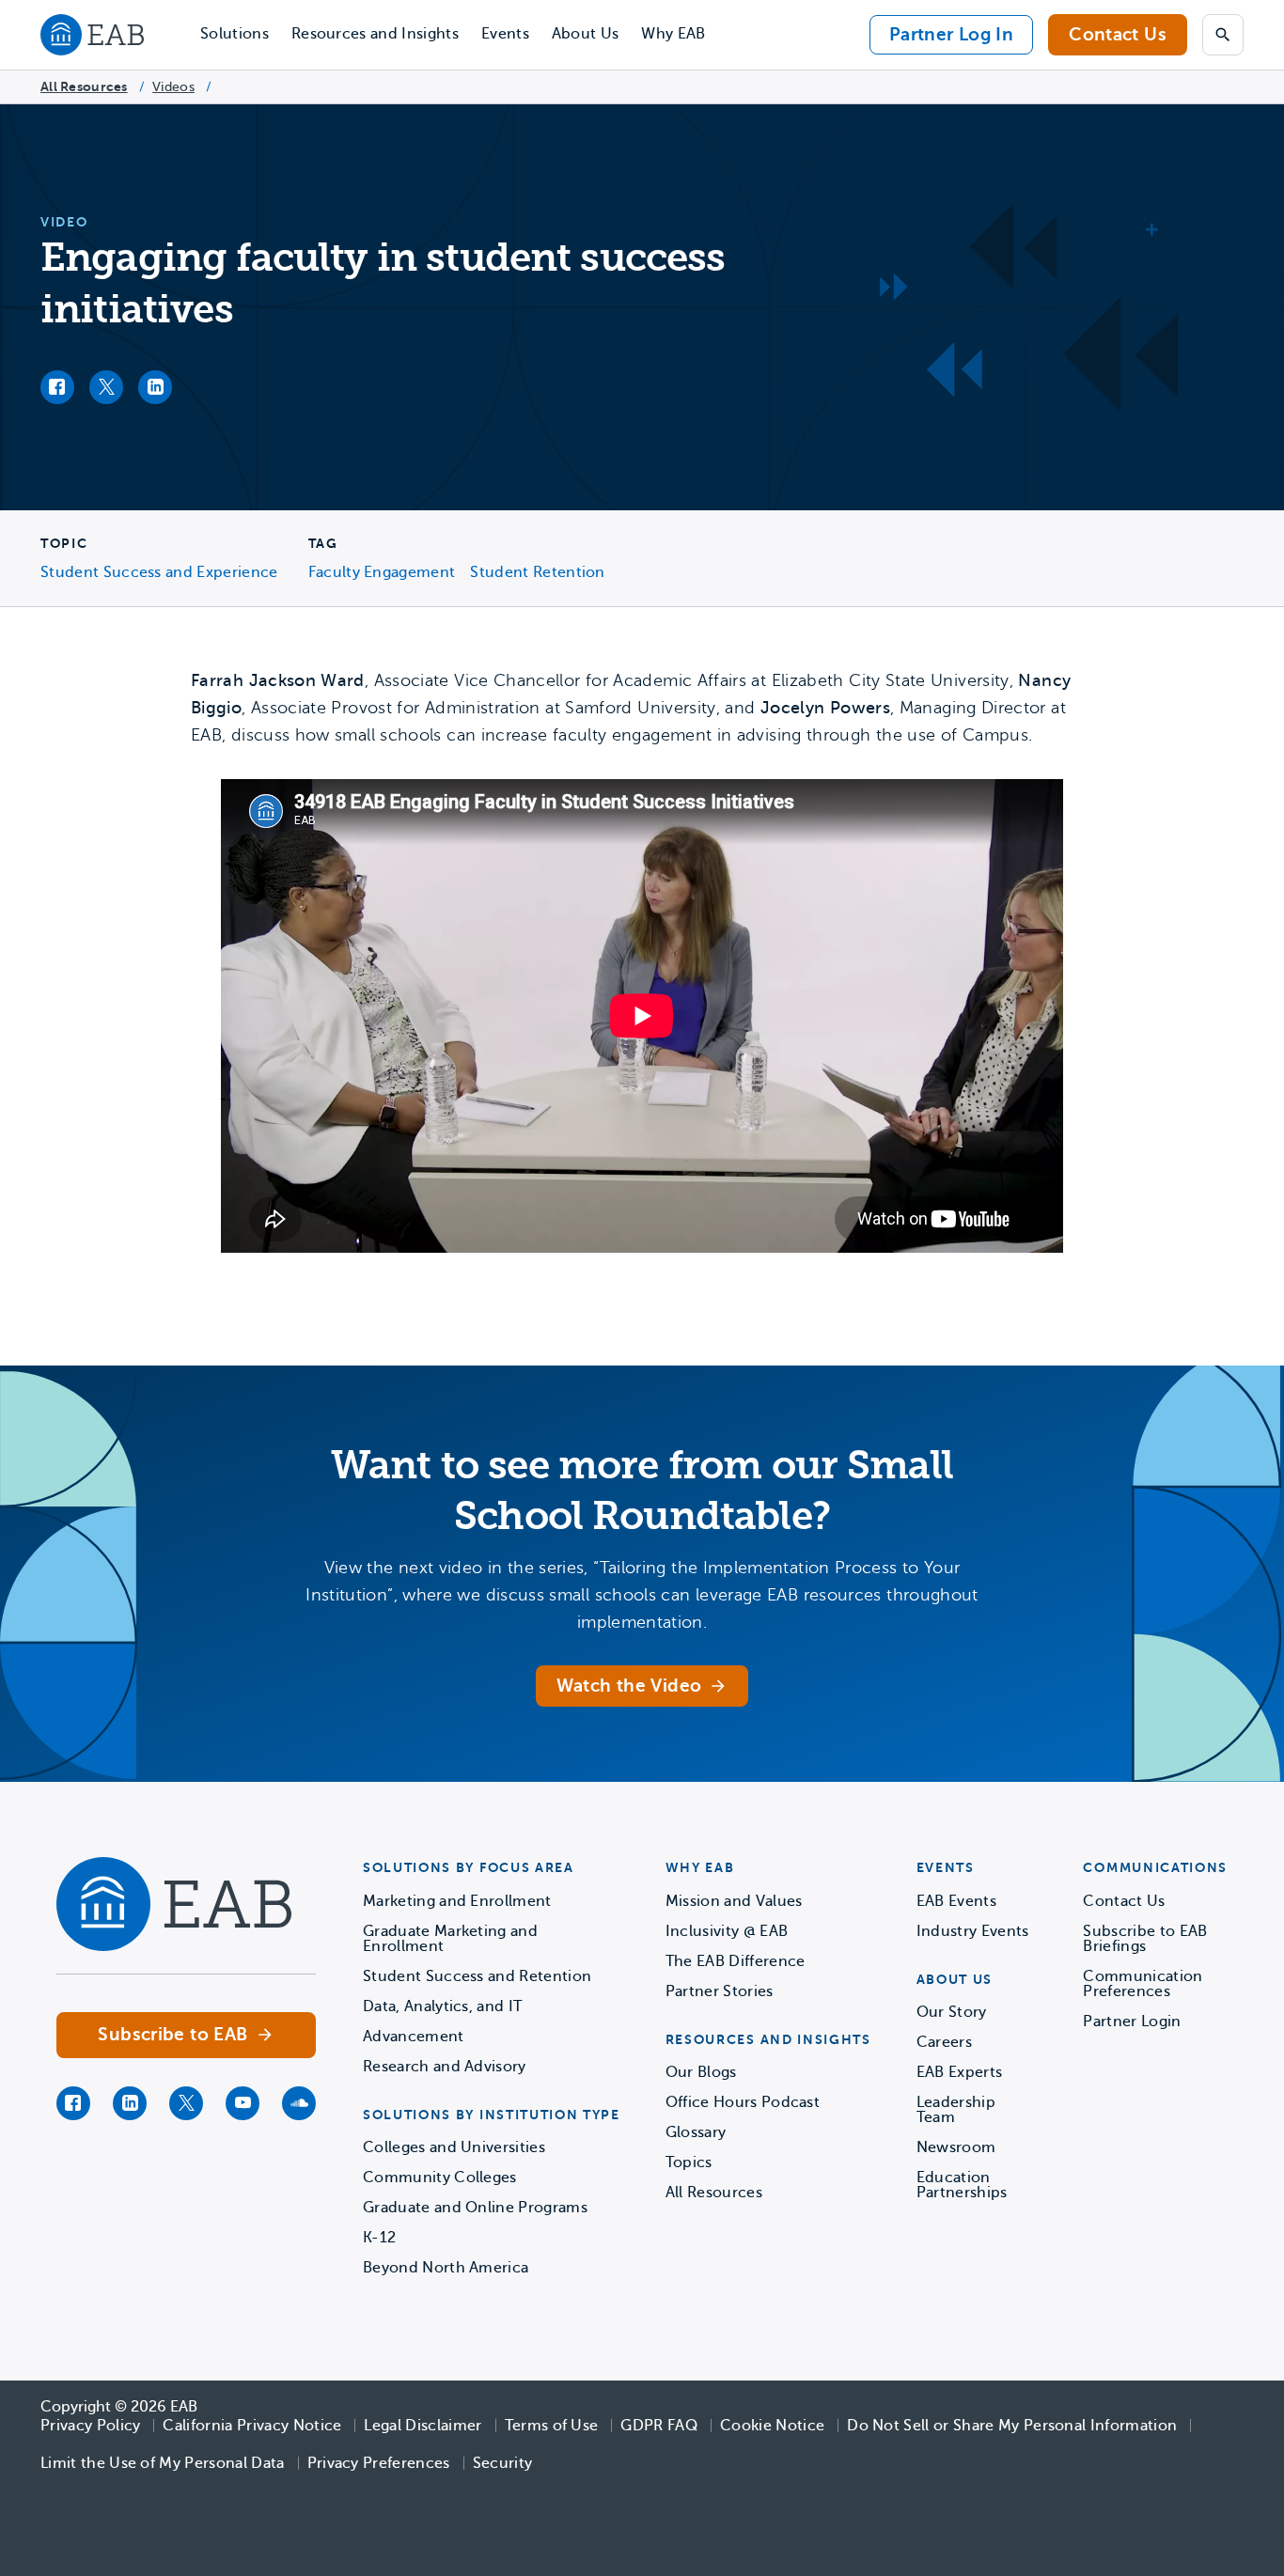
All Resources (84, 86)
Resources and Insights (375, 34)
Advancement (414, 2037)
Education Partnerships (962, 2185)
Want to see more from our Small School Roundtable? (642, 1491)
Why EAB (673, 34)
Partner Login (1132, 2022)
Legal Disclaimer (423, 2426)
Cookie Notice (772, 2426)
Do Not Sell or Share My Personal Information (1012, 2426)
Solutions (235, 34)
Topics (689, 2162)
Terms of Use (552, 2426)
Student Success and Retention (477, 1976)
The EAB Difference (736, 1961)
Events (505, 34)
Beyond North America (446, 2268)
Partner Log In (951, 34)
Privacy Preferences (379, 2463)
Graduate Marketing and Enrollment (450, 1939)
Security (503, 2463)
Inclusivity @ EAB (727, 1931)
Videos (173, 87)
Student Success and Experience (159, 572)
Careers (944, 2042)
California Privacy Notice (252, 2426)
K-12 (379, 2238)
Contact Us (1118, 34)
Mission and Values (734, 1901)
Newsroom (956, 2147)
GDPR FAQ (659, 2426)
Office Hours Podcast (743, 2102)
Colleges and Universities (454, 2147)
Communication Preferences (1143, 1984)
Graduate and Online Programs (475, 2208)
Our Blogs (701, 2072)
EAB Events (956, 1901)
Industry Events (973, 1931)
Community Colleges (440, 2178)
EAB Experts (960, 2072)
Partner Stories (720, 1991)
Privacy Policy (90, 2426)
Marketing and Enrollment (457, 1901)
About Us (586, 34)
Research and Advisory (445, 2067)
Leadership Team (956, 2110)
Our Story (952, 2012)
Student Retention (537, 572)
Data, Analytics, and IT (442, 2006)
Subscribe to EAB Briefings (1145, 1939)
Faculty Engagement (382, 572)
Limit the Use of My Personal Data (163, 2463)
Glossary (696, 2132)
